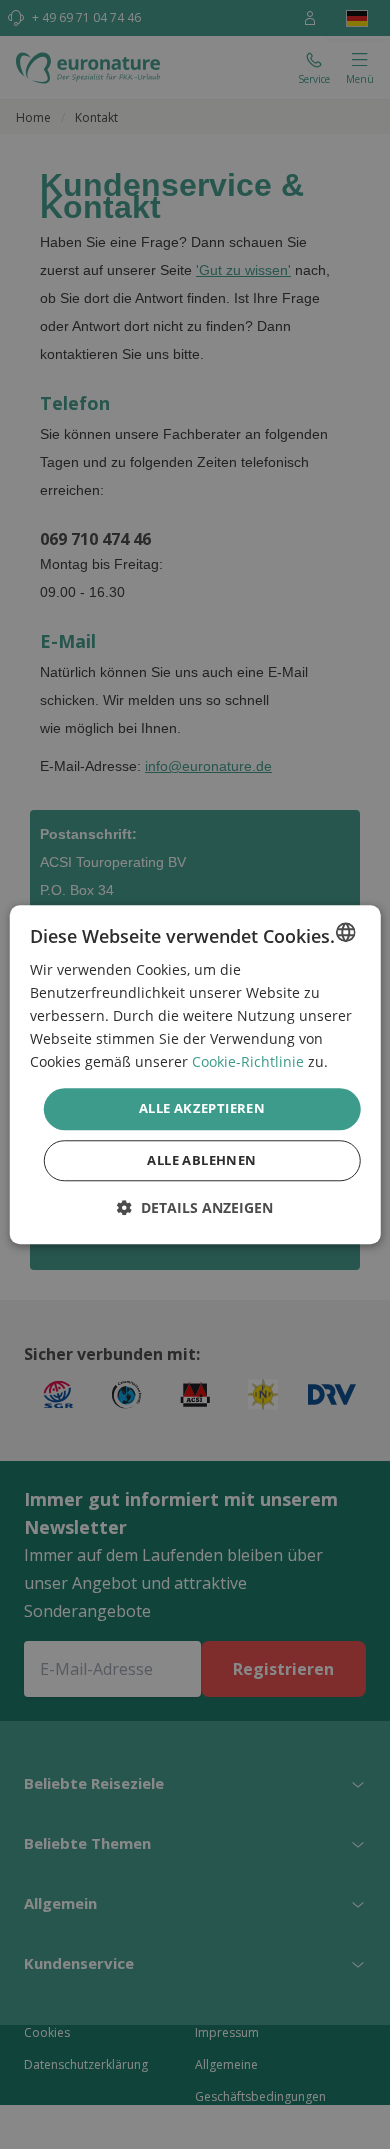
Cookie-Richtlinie (248, 1062)
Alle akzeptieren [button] (202, 1109)
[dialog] (195, 1074)
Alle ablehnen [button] (201, 1160)
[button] (195, 1207)
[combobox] (345, 932)
